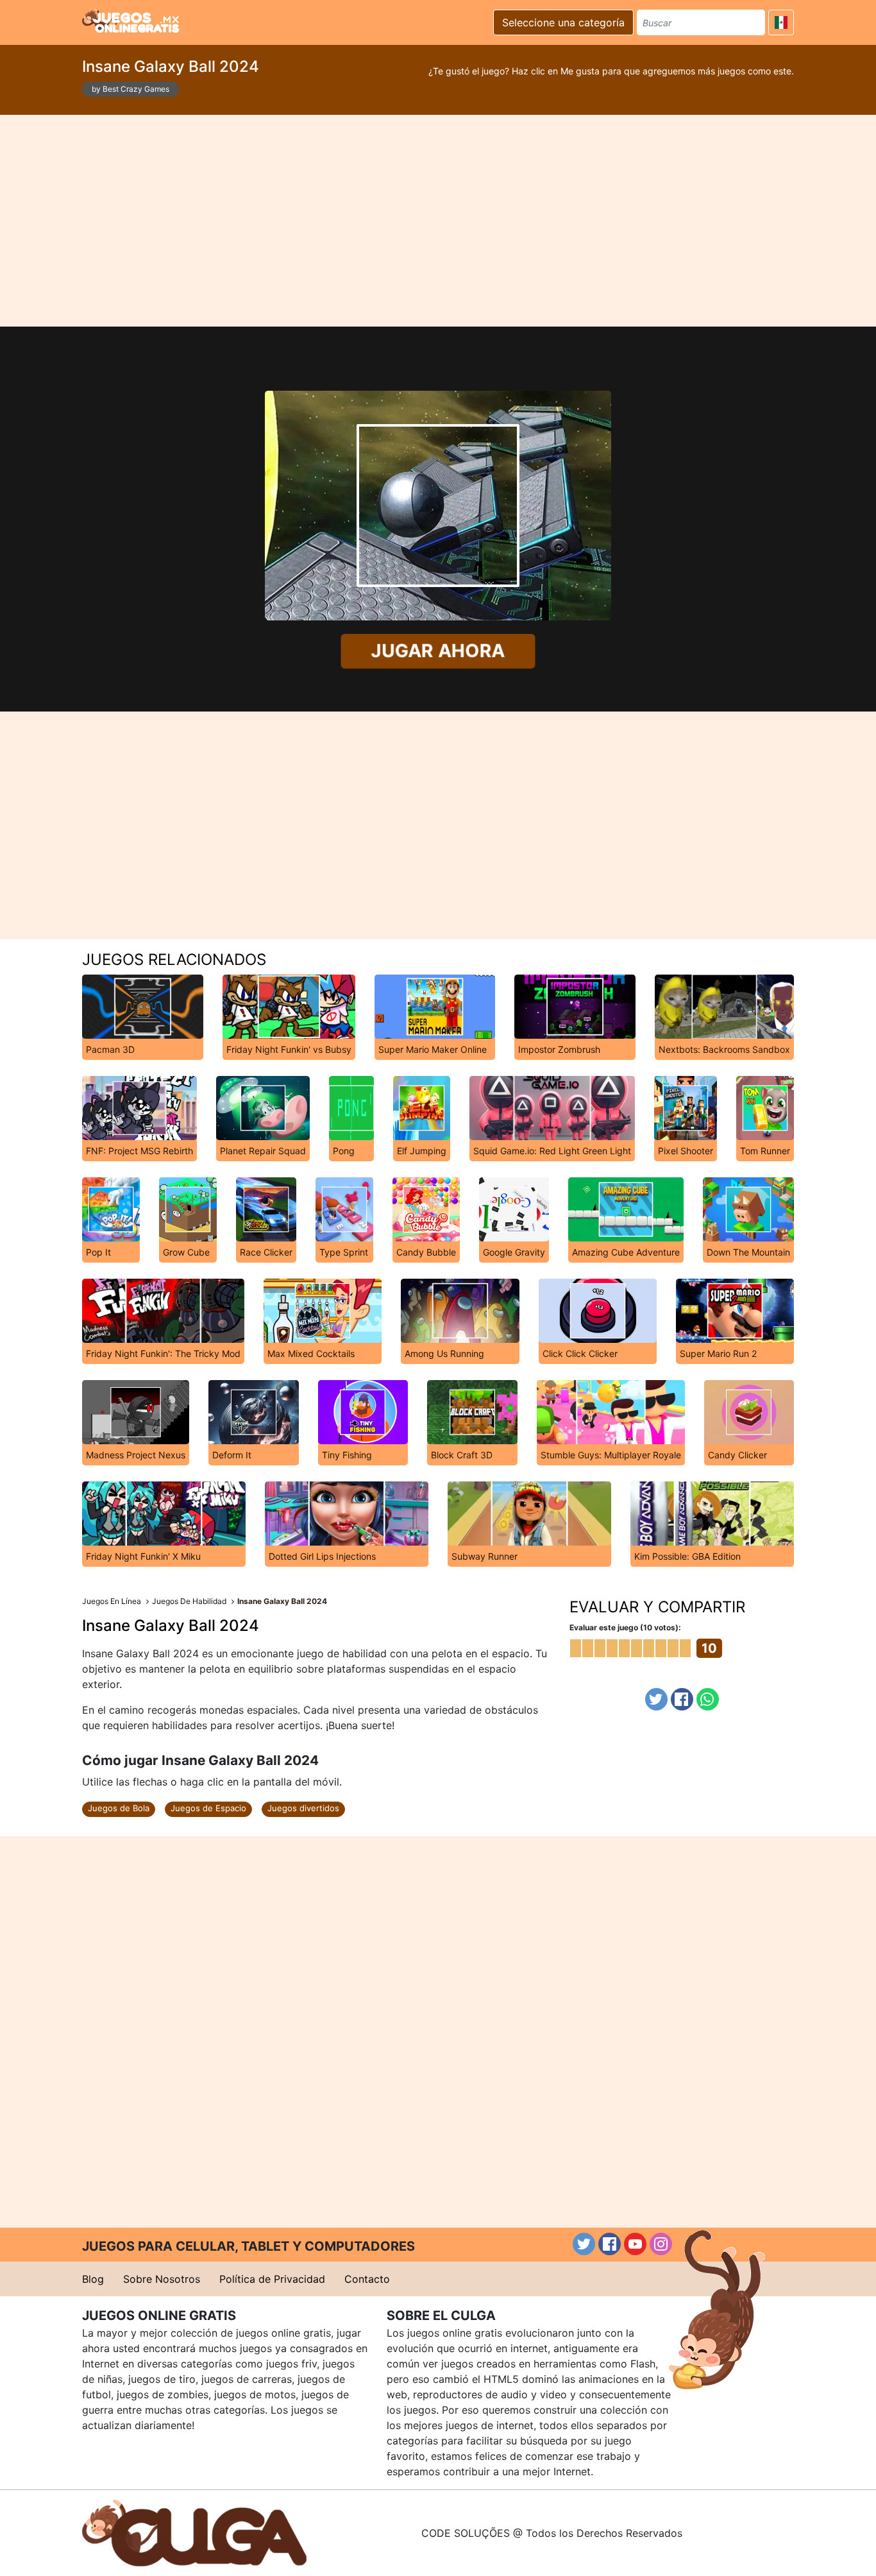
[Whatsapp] (708, 1699)
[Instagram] (661, 2244)
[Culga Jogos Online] (194, 2532)
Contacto (367, 2279)
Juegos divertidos (303, 1808)
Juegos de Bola (119, 1808)
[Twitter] (656, 1699)
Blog (93, 2279)
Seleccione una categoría (563, 22)
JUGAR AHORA (438, 651)
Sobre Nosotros (162, 2279)
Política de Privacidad (272, 2279)
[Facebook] (682, 1699)
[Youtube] (635, 2244)
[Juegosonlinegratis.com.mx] (131, 21)
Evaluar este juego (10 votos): (625, 1627)
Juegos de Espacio (208, 1808)
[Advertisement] (438, 221)
